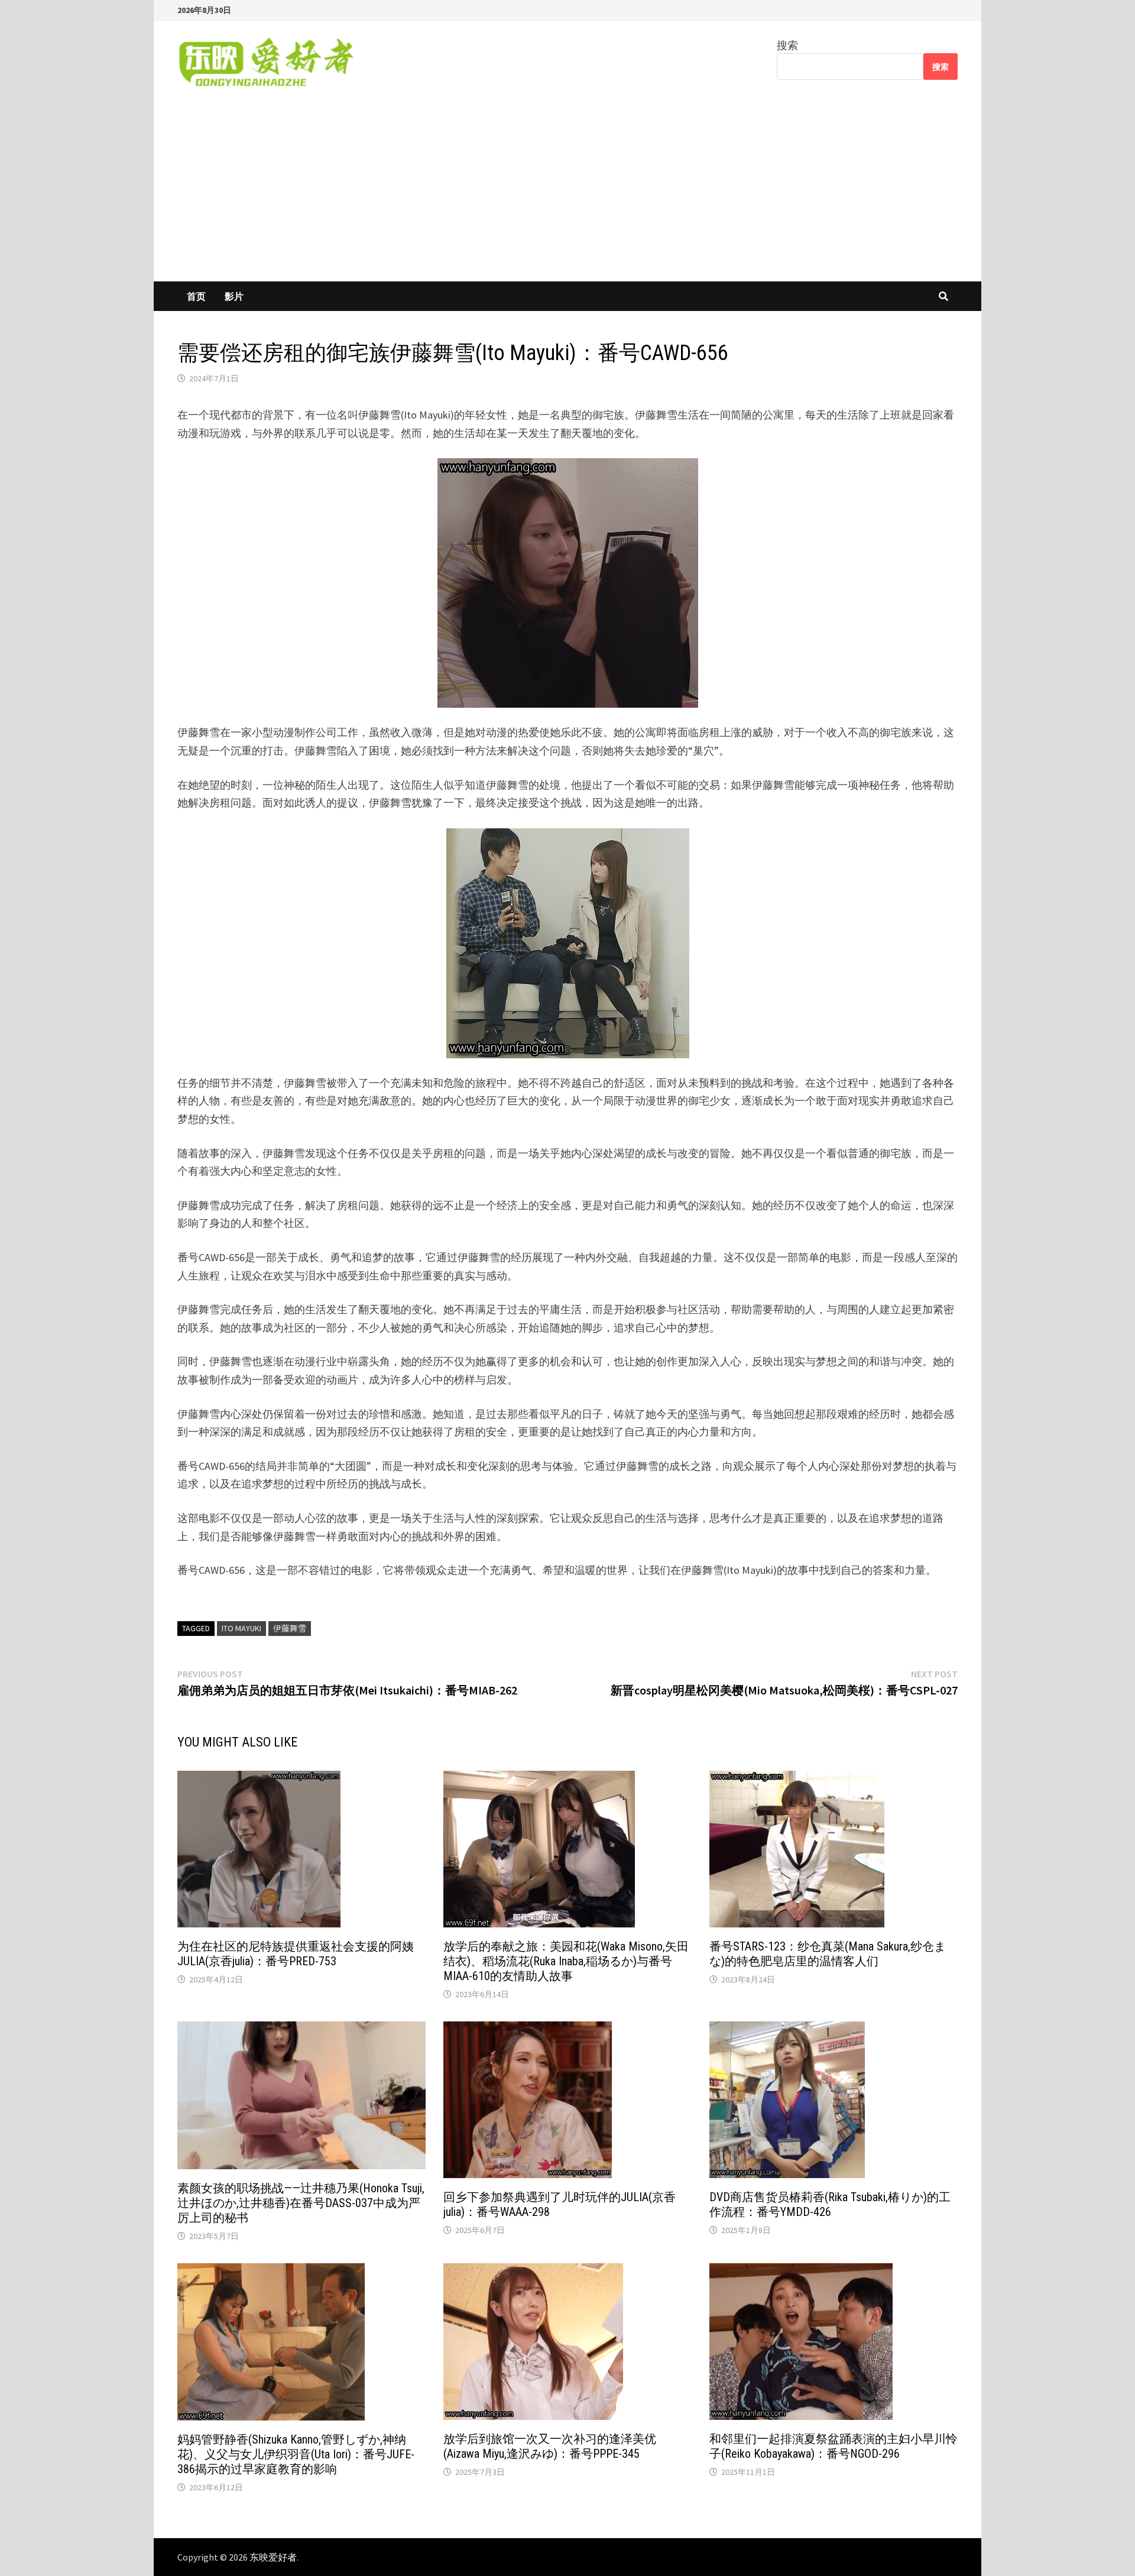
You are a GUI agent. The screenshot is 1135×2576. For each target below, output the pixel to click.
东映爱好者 (273, 2557)
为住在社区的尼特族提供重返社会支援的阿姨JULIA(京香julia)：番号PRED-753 (296, 1954)
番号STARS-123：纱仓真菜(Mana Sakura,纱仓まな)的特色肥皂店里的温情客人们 (828, 1954)
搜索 (787, 45)
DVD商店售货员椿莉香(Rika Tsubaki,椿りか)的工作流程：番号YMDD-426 (830, 2204)
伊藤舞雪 (290, 1628)
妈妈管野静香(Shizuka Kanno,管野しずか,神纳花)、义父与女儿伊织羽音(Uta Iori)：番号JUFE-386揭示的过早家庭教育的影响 (296, 2454)
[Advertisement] (567, 193)
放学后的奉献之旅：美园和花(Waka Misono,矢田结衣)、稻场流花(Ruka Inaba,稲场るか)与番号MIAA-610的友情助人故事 (566, 1961)
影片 (234, 296)
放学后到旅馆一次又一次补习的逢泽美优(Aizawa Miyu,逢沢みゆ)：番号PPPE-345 (550, 2446)
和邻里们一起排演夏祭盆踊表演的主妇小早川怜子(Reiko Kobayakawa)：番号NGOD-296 (834, 2446)
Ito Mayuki (241, 1628)
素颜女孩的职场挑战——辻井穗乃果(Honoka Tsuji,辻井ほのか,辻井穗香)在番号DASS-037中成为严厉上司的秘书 (301, 2203)
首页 (196, 296)
